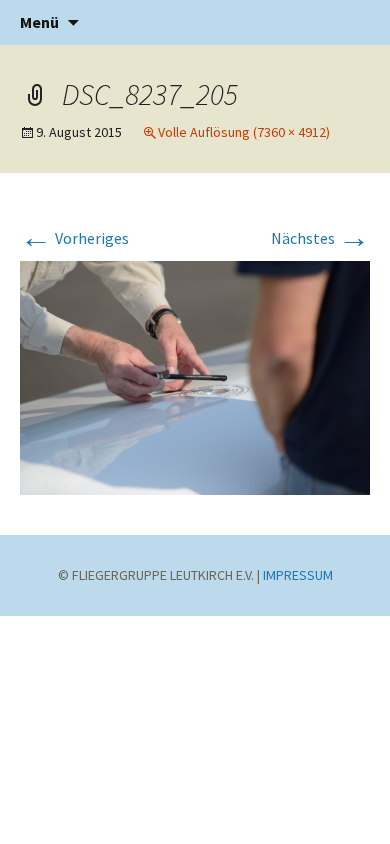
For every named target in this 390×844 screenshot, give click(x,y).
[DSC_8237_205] (195, 376)
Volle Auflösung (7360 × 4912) (244, 132)
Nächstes (320, 238)
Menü (39, 22)
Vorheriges (74, 238)
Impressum (298, 575)
